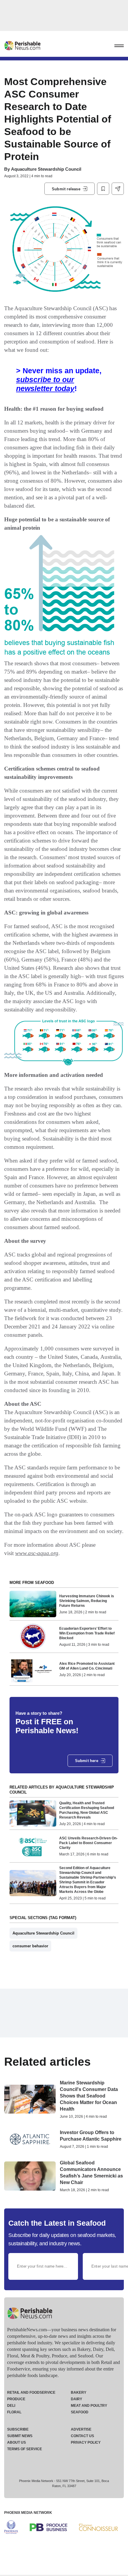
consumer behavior (30, 1946)
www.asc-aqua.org (37, 1553)
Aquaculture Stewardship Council (46, 169)
